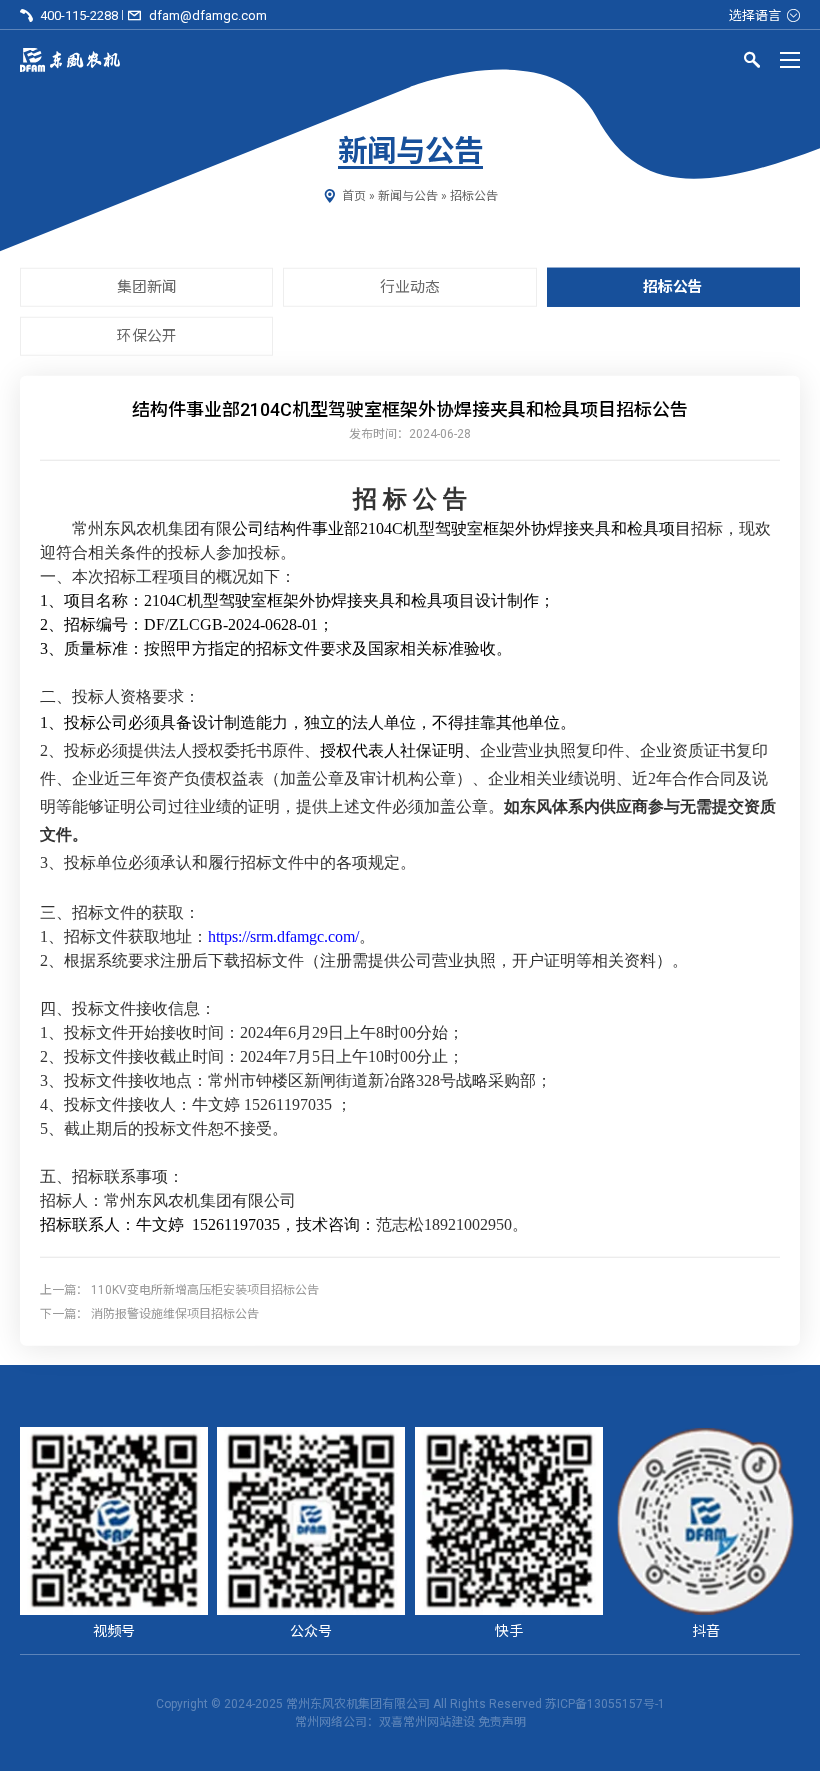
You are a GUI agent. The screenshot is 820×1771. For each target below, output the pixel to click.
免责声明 (502, 1722)
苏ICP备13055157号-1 (605, 1704)
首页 (354, 196)
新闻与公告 (408, 196)
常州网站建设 (439, 1722)
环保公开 (147, 336)
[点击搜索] (752, 63)
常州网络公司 (331, 1722)
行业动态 (410, 287)
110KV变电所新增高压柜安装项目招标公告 (205, 1289)
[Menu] (790, 60)
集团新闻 (147, 287)
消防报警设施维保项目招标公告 (175, 1313)
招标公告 (474, 196)
